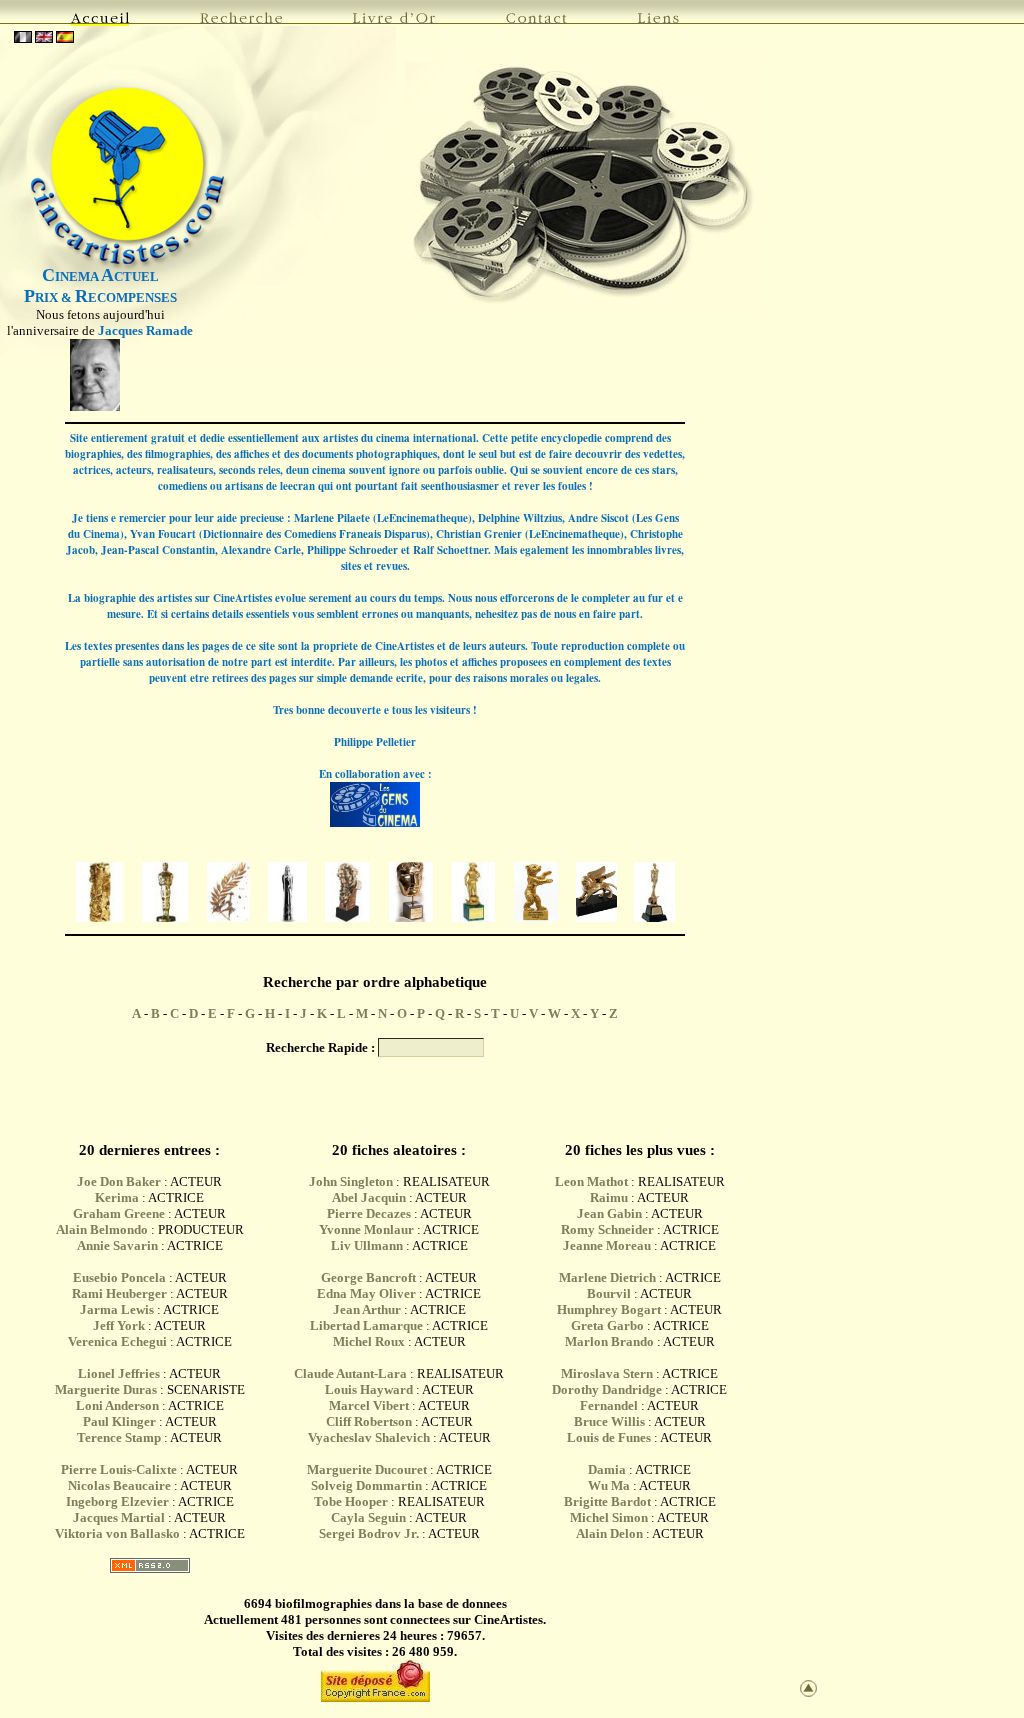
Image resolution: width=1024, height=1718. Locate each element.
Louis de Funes (609, 1437)
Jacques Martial (119, 1517)
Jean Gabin (609, 1213)
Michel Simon (609, 1517)
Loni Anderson (117, 1405)
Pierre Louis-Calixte (119, 1469)
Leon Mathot (591, 1181)
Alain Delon (609, 1533)
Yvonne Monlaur (366, 1229)
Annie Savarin (117, 1245)
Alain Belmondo (102, 1229)
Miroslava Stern (607, 1373)
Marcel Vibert (369, 1405)
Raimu (609, 1197)
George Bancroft (368, 1277)
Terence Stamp (119, 1437)
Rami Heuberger (119, 1293)
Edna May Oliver (366, 1293)
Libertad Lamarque (366, 1325)
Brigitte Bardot (607, 1501)
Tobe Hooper (351, 1501)
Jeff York (119, 1325)
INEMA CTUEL (100, 276)
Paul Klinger (119, 1421)
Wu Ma (609, 1485)
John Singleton (351, 1181)
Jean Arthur (367, 1309)
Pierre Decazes (369, 1213)
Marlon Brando (609, 1341)
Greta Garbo (607, 1325)
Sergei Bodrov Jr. (369, 1533)
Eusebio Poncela (119, 1277)
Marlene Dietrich (607, 1277)
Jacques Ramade (145, 330)
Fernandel (609, 1405)
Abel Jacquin (369, 1197)
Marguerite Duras (106, 1389)
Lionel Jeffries (119, 1373)
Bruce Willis (609, 1421)
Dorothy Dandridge (607, 1389)
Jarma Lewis (117, 1309)
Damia (608, 1469)
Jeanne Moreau (607, 1245)
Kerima (117, 1197)
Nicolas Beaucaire (119, 1485)
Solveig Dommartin (366, 1485)
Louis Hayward (369, 1389)
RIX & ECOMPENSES (100, 297)
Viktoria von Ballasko (117, 1533)
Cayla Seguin (368, 1517)
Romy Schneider (607, 1229)
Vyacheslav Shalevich (369, 1437)
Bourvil (609, 1293)
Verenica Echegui (117, 1341)
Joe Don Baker (119, 1181)
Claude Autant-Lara (350, 1373)
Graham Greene (119, 1213)
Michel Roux (369, 1341)
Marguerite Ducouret (367, 1469)
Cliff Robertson (369, 1421)
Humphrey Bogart (609, 1309)
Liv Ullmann (367, 1245)
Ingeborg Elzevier (117, 1501)
